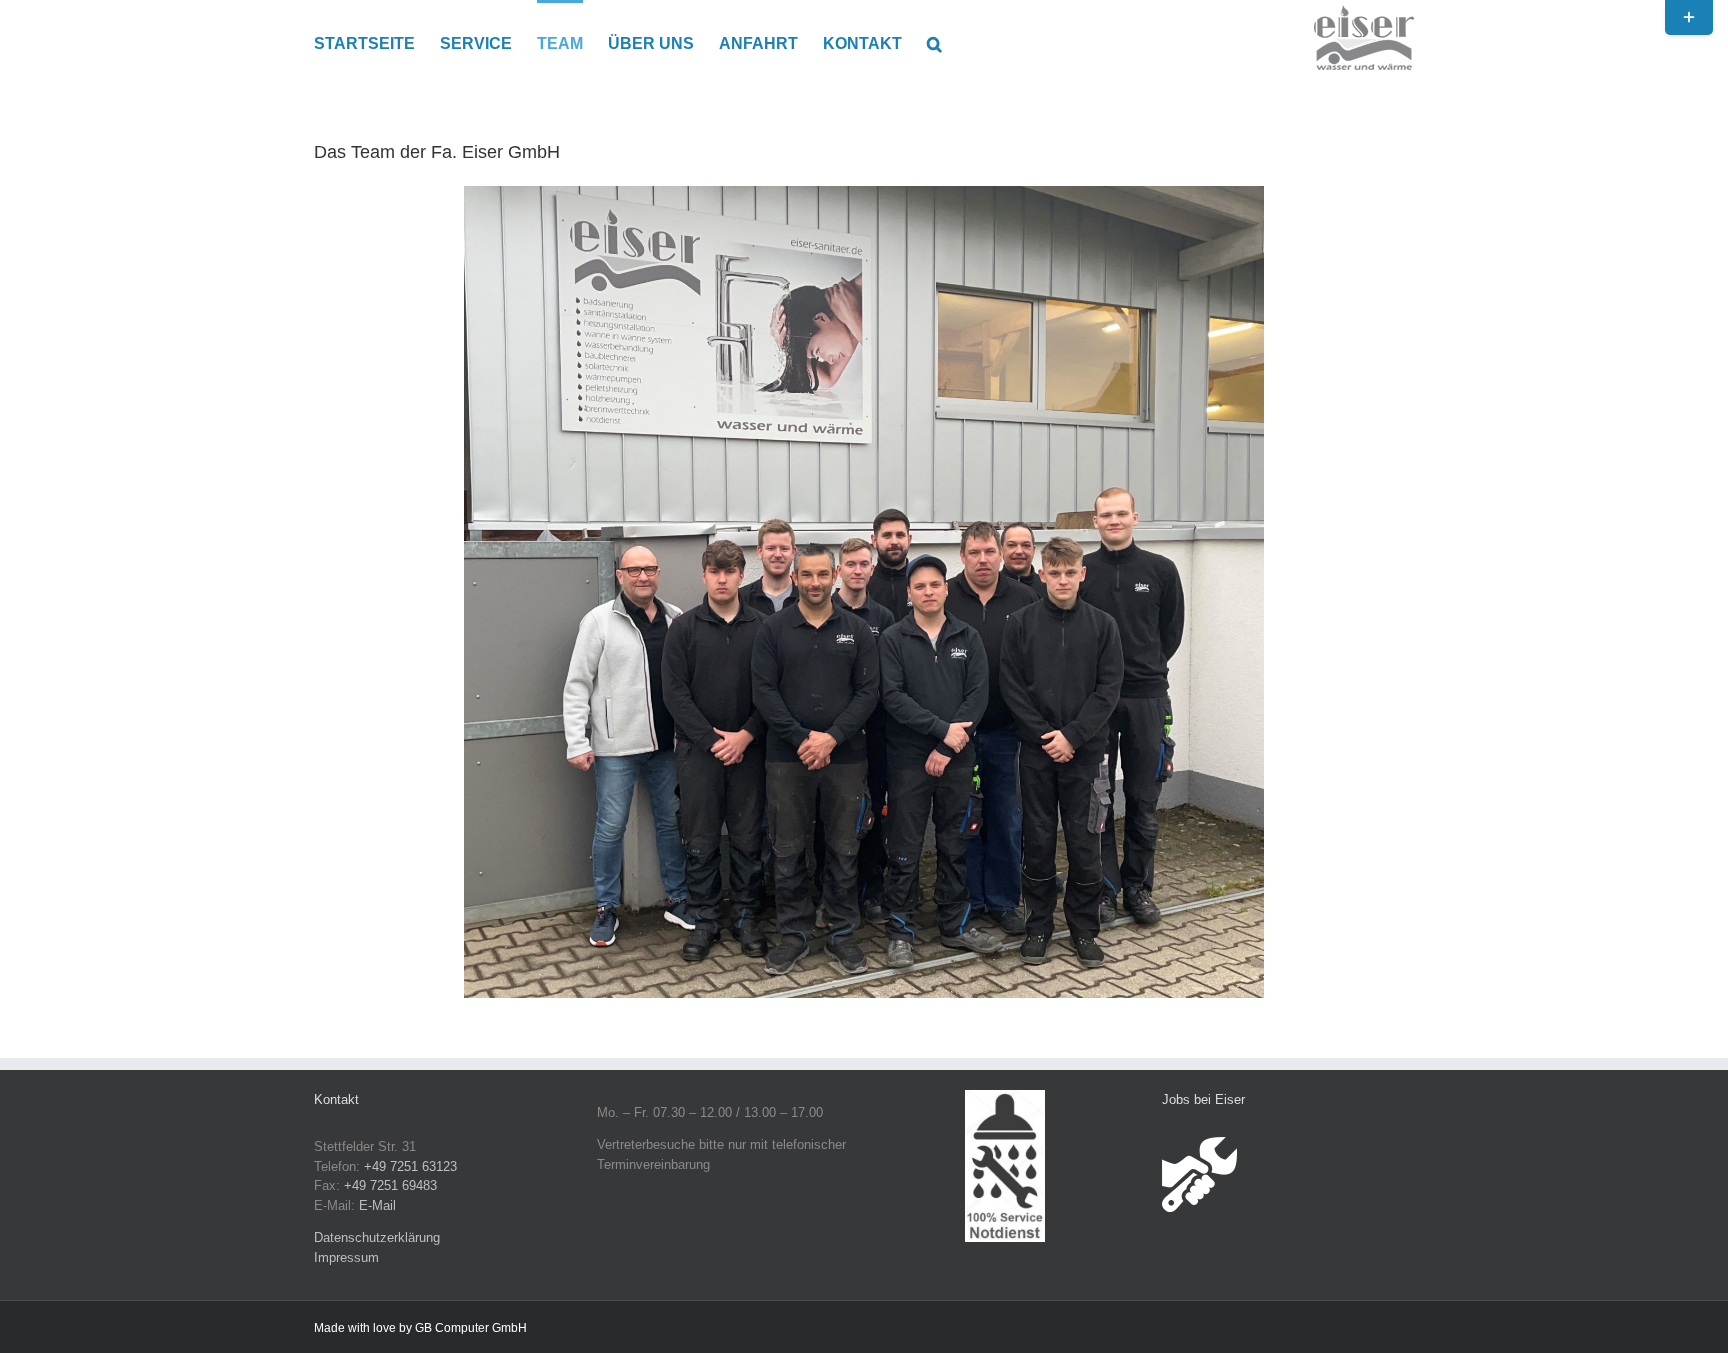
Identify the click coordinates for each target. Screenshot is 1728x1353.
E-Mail (377, 1205)
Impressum (346, 1257)
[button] (934, 42)
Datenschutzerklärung (377, 1237)
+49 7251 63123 (410, 1166)
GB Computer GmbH (471, 1328)
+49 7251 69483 (390, 1185)
